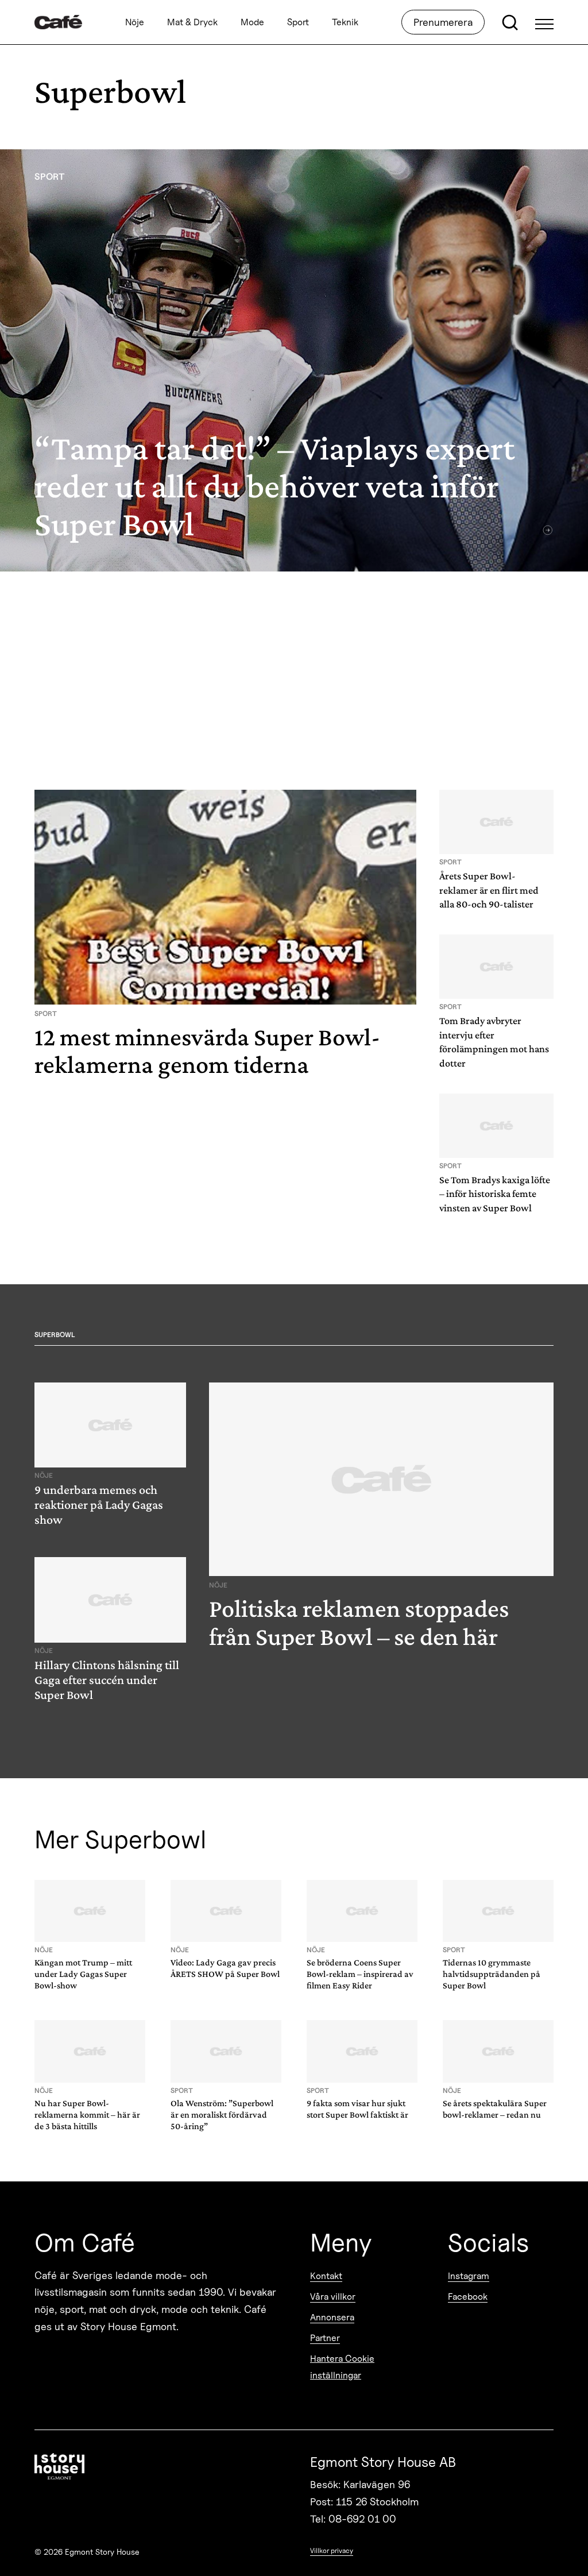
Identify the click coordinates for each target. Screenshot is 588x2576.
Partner (325, 2338)
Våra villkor (333, 2297)
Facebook (468, 2297)
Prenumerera (443, 22)
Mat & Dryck (192, 22)
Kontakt (326, 2276)
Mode (252, 22)
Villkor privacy (332, 2550)
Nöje (135, 22)
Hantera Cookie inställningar (342, 2367)
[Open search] (510, 22)
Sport (298, 22)
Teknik (345, 22)
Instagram (469, 2276)
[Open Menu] (544, 22)
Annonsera (332, 2317)
